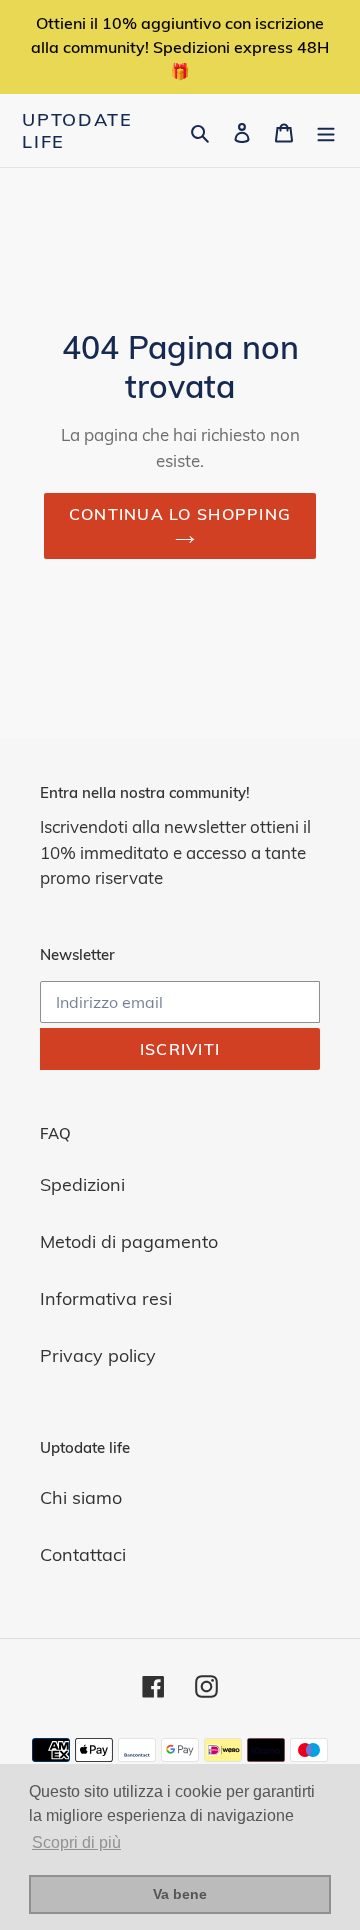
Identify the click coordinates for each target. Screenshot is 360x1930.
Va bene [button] (180, 1894)
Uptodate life (77, 130)
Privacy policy (98, 1355)
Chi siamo (81, 1497)
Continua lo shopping (180, 514)
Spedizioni (82, 1184)
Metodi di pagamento (129, 1241)
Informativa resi (106, 1298)
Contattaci (83, 1554)
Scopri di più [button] (76, 1842)
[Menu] (326, 130)
